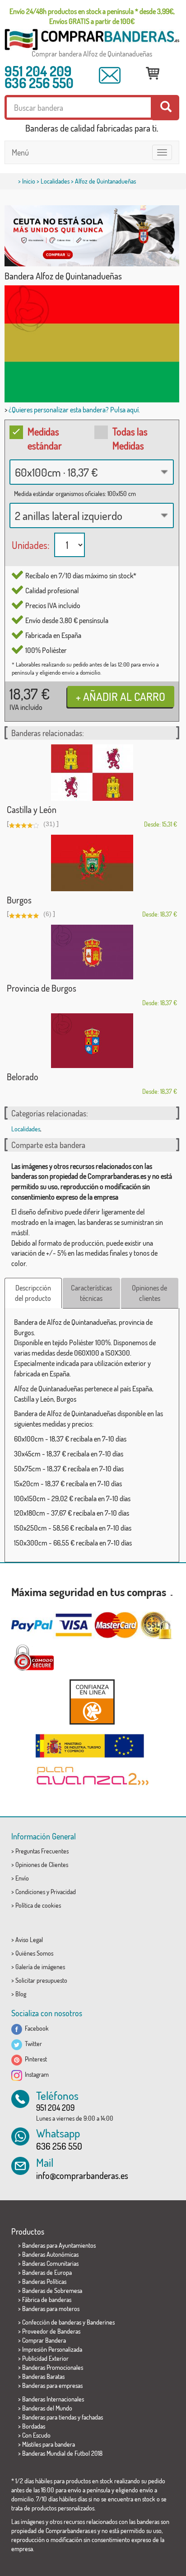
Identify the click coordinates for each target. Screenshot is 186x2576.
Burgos (19, 900)
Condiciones (30, 1892)
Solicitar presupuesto (41, 1980)
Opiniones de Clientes (42, 1865)
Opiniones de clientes (149, 1293)
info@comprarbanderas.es (82, 2175)
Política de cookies (38, 1905)
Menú (20, 152)
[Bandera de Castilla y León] (92, 773)
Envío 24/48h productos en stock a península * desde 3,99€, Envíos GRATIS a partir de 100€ (92, 16)
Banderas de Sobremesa (52, 2290)
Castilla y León (32, 809)
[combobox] (92, 472)
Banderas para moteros (51, 2309)
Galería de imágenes (40, 1967)
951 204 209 (38, 71)
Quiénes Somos (34, 1953)
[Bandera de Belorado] (92, 1041)
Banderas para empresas (52, 2385)
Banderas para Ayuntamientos (59, 2245)
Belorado (23, 1077)
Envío (22, 1878)
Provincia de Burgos (42, 988)
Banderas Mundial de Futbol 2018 (62, 2453)
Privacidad (63, 1892)
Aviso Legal (29, 1940)
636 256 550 (39, 83)
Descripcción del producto (33, 1293)
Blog (21, 1994)
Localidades (55, 181)
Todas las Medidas (130, 438)
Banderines (101, 2322)
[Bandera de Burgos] (92, 863)
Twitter (32, 2044)
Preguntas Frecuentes (42, 1851)
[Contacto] (110, 75)
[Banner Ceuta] (92, 236)
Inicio (29, 181)
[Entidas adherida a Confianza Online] (92, 1702)
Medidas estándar (45, 438)
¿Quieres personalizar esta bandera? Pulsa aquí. (74, 410)
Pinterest (35, 2059)
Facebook (35, 2028)
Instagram (35, 2074)
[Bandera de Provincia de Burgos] (92, 952)
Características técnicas (91, 1293)
